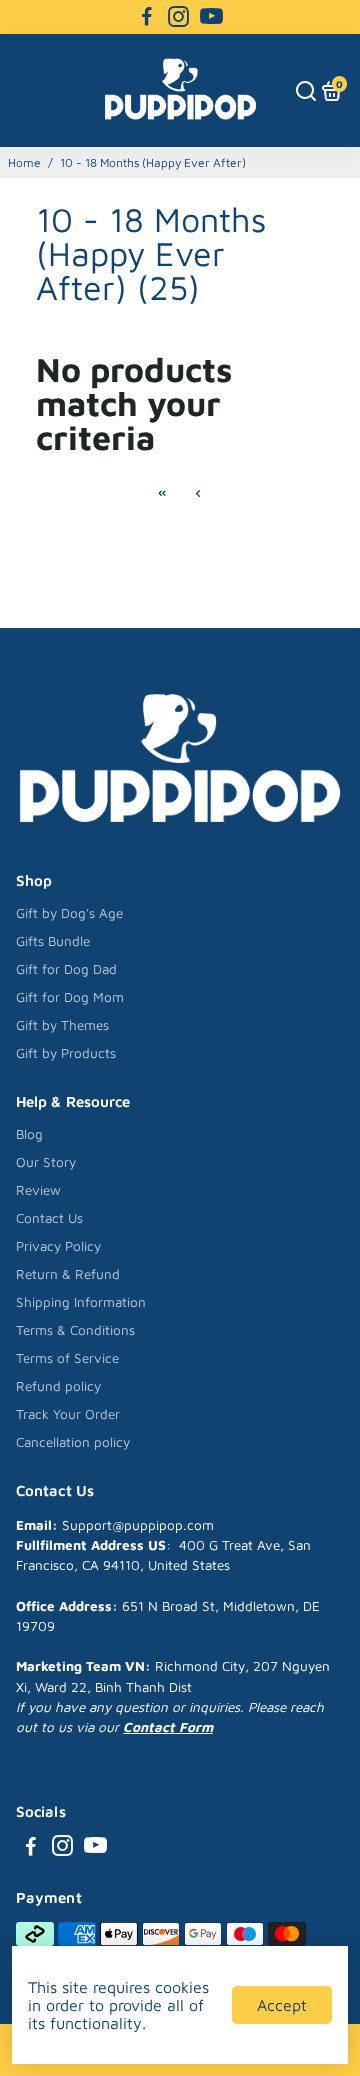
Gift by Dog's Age (69, 913)
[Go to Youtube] (211, 17)
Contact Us (49, 1218)
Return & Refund (68, 1274)
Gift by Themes (62, 1025)
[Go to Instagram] (178, 17)
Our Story (46, 1162)
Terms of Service (67, 1358)
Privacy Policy (58, 1246)
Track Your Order (68, 1414)
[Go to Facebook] (147, 17)
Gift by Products (66, 1053)
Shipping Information (81, 1302)
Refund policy (58, 1386)
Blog (29, 1134)
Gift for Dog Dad (66, 969)
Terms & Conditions (75, 1330)
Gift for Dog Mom (70, 997)
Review (38, 1190)
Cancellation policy (73, 1442)
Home (24, 162)
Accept (282, 2005)
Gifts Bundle (53, 941)
